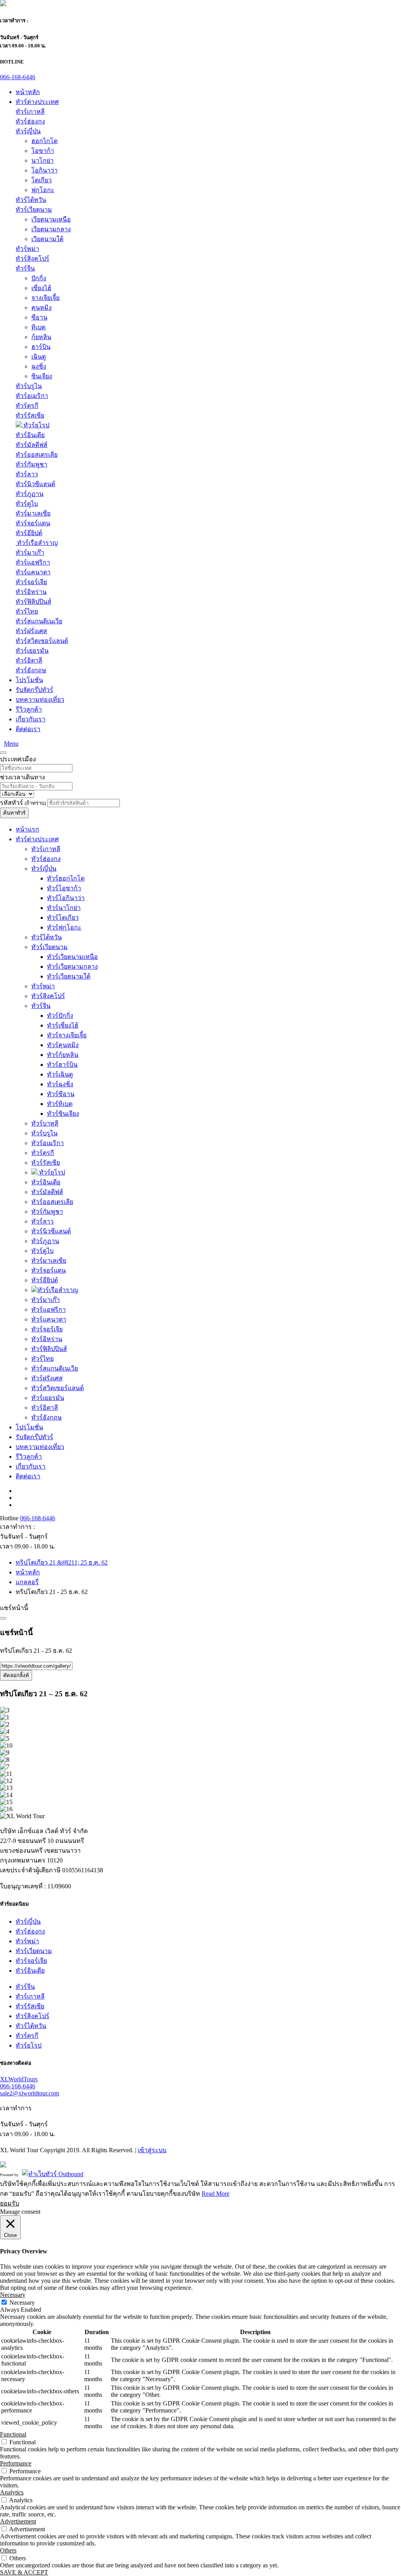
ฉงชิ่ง (39, 366)
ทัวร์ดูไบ (27, 504)
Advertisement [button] (18, 2521)
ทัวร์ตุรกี (27, 406)
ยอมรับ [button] (10, 2203)
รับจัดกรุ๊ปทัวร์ (34, 690)
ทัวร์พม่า (27, 249)
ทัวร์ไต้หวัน (31, 200)
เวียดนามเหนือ (51, 219)
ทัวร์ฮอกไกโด (66, 878)
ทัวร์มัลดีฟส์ (32, 445)
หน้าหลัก (28, 92)
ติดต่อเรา (28, 729)
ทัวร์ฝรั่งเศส (31, 631)
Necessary (22, 2303)
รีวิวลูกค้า (29, 709)
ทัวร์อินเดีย (30, 435)
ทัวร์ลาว (27, 474)
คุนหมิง (42, 308)
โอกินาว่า (44, 170)
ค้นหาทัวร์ (14, 813)
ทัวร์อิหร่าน (31, 592)
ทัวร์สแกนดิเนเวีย (39, 621)
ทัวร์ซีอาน (61, 1094)
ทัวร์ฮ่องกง (30, 121)
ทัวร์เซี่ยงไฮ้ (63, 1025)
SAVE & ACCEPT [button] (24, 2572)
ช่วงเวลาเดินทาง (23, 777)
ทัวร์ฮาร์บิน (62, 1065)
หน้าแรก (27, 829)
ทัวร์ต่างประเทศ (37, 102)
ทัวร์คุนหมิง (63, 1045)
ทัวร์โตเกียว (63, 918)
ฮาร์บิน (41, 347)
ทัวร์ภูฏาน (30, 494)
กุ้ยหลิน (41, 337)
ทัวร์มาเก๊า (30, 553)
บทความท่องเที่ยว (40, 700)
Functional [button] (13, 2434)
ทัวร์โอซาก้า (64, 888)
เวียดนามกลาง (51, 229)
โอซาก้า (43, 151)
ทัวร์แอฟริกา (33, 562)
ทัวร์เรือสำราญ (37, 543)
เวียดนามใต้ (47, 239)
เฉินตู (39, 357)
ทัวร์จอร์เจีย (31, 582)
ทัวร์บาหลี (45, 1123)
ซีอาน (39, 317)
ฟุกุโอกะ (43, 190)
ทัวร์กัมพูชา (32, 464)
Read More (216, 2194)
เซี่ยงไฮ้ (41, 288)
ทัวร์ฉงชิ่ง (60, 1084)
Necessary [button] (13, 2295)
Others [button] (8, 2550)
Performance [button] (16, 2463)
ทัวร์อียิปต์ (29, 533)
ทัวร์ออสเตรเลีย (37, 455)
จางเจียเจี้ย (45, 298)
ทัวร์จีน (25, 268)
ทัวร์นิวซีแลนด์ (35, 484)
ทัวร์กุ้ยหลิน (63, 1055)
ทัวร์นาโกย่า (64, 908)
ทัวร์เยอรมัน (32, 651)
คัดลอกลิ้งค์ (16, 1675)
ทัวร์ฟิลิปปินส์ (33, 602)
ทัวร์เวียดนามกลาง (72, 967)
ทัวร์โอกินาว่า (66, 898)
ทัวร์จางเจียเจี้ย (67, 1035)
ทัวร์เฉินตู (60, 1074)
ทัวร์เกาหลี (30, 112)
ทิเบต (38, 327)
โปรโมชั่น (29, 680)
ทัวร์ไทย (27, 611)
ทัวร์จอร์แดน (33, 523)
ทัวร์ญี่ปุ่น (28, 131)
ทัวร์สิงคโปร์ (33, 259)
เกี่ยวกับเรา (31, 719)
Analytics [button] (12, 2492)
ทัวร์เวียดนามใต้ (69, 976)
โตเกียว (42, 180)
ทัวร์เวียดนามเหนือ (72, 957)
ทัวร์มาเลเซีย (33, 513)
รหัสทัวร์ (23, 803)
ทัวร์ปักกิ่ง (60, 1016)
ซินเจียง (42, 376)
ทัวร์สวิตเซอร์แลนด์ (42, 641)
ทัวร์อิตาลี (29, 660)
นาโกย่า (42, 161)
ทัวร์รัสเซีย (30, 415)
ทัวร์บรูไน (29, 386)
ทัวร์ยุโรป (36, 425)
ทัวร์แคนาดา (33, 572)
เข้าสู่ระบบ (152, 2150)
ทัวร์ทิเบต (60, 1104)
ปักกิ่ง (39, 278)
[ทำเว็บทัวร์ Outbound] (53, 2174)
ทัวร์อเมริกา (32, 396)
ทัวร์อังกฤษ (31, 670)
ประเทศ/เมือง (18, 759)
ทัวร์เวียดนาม (34, 210)
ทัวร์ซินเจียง (63, 1114)
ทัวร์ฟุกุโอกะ (64, 927)
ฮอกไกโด (44, 141)
